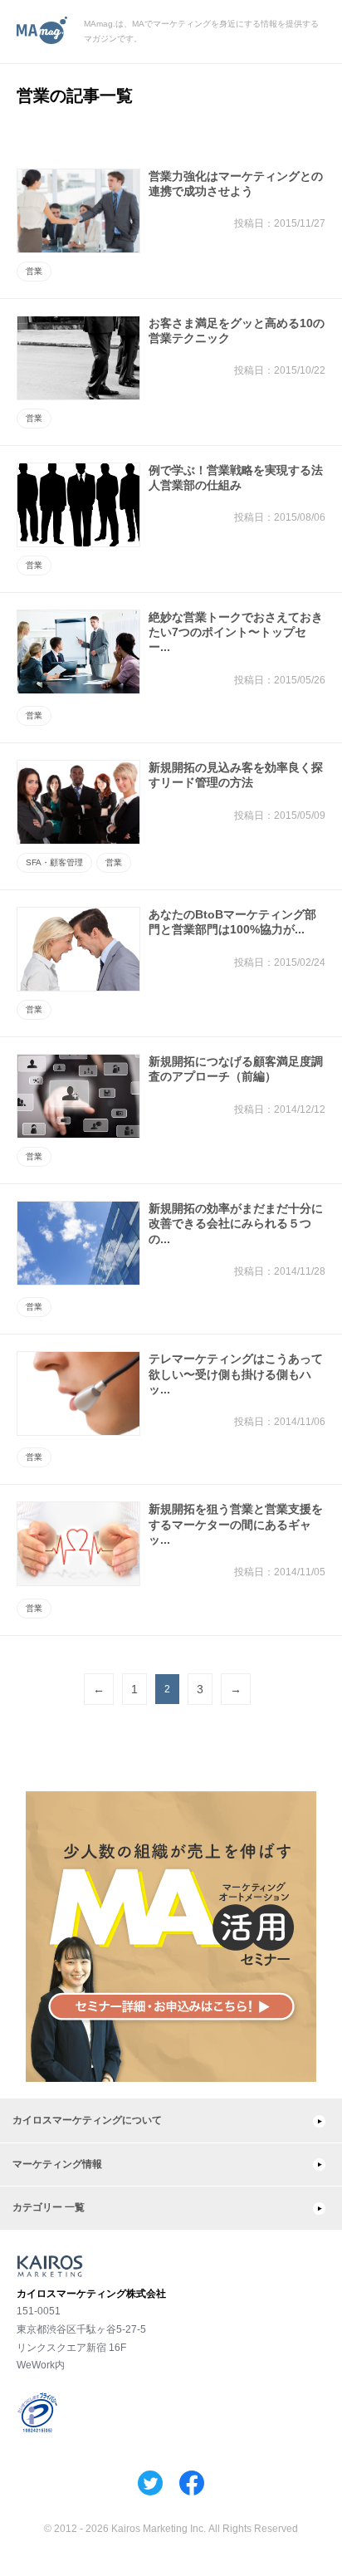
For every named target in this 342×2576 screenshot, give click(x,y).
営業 (34, 271)
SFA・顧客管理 (54, 862)
